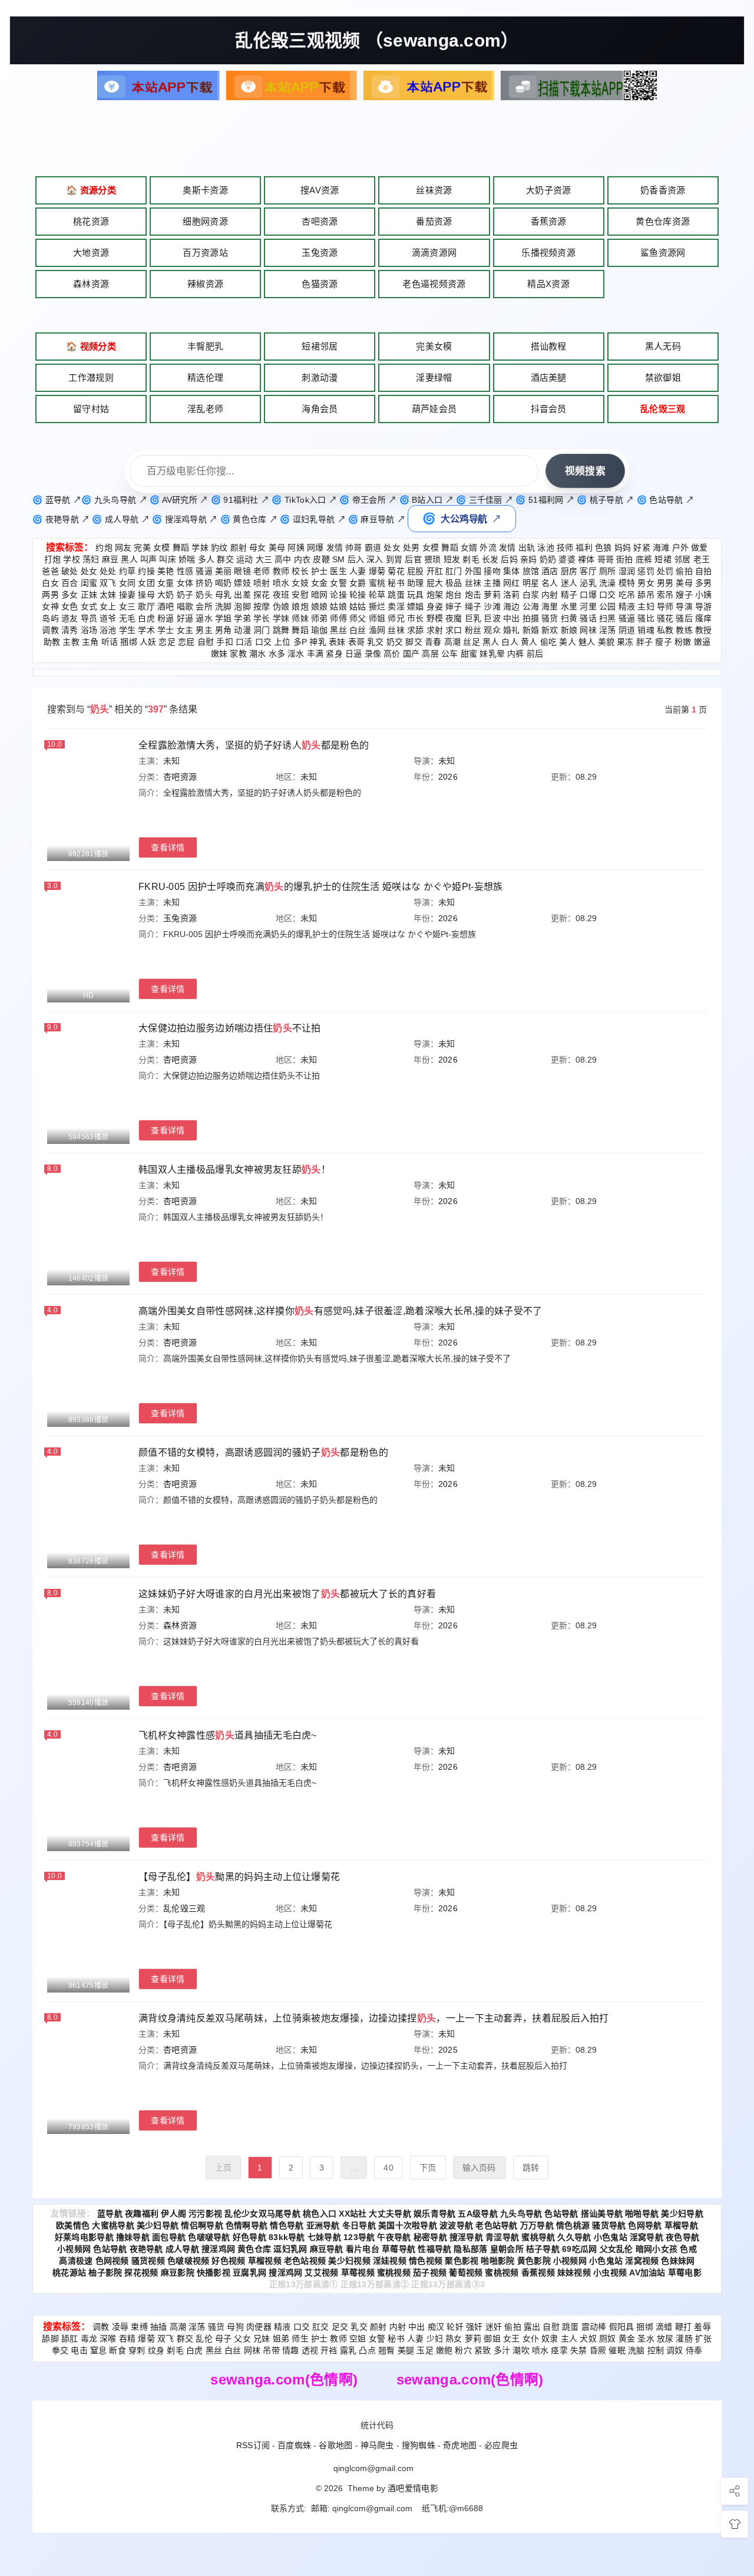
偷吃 (549, 642)
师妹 (300, 618)
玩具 (416, 595)
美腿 (406, 2350)
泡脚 (242, 606)
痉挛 (559, 2350)
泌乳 (588, 583)
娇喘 (187, 559)
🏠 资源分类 (91, 190)
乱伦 (204, 2338)
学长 (262, 618)
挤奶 (204, 583)
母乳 (224, 595)
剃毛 (471, 559)
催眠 (617, 2350)
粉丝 (473, 630)
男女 (646, 583)
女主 (185, 630)
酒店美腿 (549, 377)
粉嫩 (683, 642)
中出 (512, 618)
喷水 (281, 583)
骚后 (684, 618)
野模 (435, 618)
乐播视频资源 (548, 253)
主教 (71, 642)
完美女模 (434, 346)
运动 (245, 559)
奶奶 (548, 559)
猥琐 (433, 559)
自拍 (704, 571)
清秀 (70, 630)
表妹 (337, 642)
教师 (281, 571)
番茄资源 (434, 221)
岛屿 (50, 618)
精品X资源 (548, 284)
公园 (608, 606)
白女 (50, 583)
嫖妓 (242, 583)
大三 (264, 559)
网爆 (315, 547)
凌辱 (120, 2327)
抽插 (159, 2327)
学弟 (242, 618)
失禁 (579, 2350)
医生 (338, 571)
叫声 (149, 559)
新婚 (531, 630)
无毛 (128, 618)
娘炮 (300, 606)
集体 (512, 571)
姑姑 (358, 606)
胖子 (645, 642)
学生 (128, 630)
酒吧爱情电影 (413, 2488)
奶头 (204, 595)
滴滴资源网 (434, 253)
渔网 (377, 630)
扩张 (704, 2338)
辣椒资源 (205, 284)
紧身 (334, 654)
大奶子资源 (549, 190)
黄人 (529, 642)
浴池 (108, 630)
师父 (358, 618)
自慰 (206, 642)
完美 (142, 547)
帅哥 (354, 547)
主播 (492, 583)
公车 (450, 654)
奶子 (185, 595)
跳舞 (281, 630)
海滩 (661, 547)
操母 (146, 595)
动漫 (242, 630)
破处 (70, 571)
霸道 (373, 547)
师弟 (320, 618)
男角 (224, 630)
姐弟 (281, 2338)
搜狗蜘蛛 (419, 2445)
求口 (454, 630)
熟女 (454, 2338)
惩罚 (646, 571)
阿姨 (296, 547)
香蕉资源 (549, 221)
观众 (492, 630)
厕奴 (608, 2338)
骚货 (550, 618)
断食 (118, 2350)
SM (339, 559)
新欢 (550, 630)
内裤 (516, 654)
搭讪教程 (549, 346)
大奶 (166, 595)
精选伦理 (205, 377)
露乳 (348, 2350)
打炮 (53, 559)
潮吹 (521, 2350)
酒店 (550, 571)
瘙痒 (704, 618)
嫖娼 (416, 606)
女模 (162, 547)
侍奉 (694, 2350)
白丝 (358, 630)
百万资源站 (205, 253)
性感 (185, 571)
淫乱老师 (205, 409)
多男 (704, 583)
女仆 (531, 2338)
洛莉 (512, 595)
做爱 (700, 547)
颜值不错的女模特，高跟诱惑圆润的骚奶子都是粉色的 (263, 1452)
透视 (310, 2350)
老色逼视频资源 (434, 284)
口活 (244, 642)
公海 (531, 606)
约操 (146, 571)
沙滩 (492, 606)
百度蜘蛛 (294, 2445)
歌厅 (146, 606)
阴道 (627, 630)
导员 (89, 618)
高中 (283, 559)
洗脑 (636, 2350)
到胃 (394, 559)
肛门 (454, 571)
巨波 (492, 618)
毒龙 (89, 2338)
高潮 (453, 642)
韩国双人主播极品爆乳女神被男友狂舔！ (234, 1170)
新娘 (569, 630)
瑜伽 (320, 630)
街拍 (625, 559)
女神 (50, 606)
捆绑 (129, 642)
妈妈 (623, 547)
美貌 (606, 642)
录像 (373, 654)
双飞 (108, 583)
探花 (262, 595)
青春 (433, 642)
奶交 (395, 642)
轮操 (358, 595)
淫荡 (608, 630)
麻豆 (110, 559)
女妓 (300, 583)
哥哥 (606, 559)
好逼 (185, 618)
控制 (656, 2350)
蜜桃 (377, 583)
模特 (627, 583)
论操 (338, 595)
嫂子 (684, 595)
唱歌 (185, 606)
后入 (356, 559)
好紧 (642, 547)
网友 (123, 547)
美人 (568, 642)
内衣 (302, 559)
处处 (108, 571)
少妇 (435, 2338)
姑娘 (338, 606)
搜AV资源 (320, 190)
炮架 (435, 595)
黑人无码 (663, 346)
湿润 (627, 571)
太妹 (108, 595)
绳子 (473, 606)
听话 (110, 642)
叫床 (168, 559)
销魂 (646, 630)
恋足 (167, 642)
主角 (90, 642)
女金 (320, 583)
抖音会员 (549, 409)
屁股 (416, 571)
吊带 (271, 2350)
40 (388, 2168)
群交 (225, 559)
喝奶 (224, 583)
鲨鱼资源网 (663, 253)
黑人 (129, 559)
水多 (277, 654)
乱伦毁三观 (663, 409)
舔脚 (50, 2338)
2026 (448, 777)
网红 (512, 583)
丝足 (472, 642)
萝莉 (492, 595)
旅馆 (531, 571)
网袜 (588, 630)
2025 (448, 2050)
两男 (50, 595)
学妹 (200, 547)
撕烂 (377, 606)
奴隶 (550, 2338)
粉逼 (166, 618)
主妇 (646, 606)
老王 (702, 559)
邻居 (682, 559)
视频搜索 (585, 471)
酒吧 (166, 606)
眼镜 (242, 571)
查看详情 (168, 847)
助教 (52, 642)
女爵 (358, 583)
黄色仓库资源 (663, 221)
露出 (532, 2327)
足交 (340, 2327)
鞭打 (684, 2327)
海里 (550, 606)
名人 (550, 583)
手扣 (225, 642)
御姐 (492, 2338)
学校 (72, 559)
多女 (70, 595)
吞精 (128, 2338)
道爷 (108, 618)
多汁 (502, 2350)
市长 (416, 618)
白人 (510, 642)
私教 (665, 630)
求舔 (416, 630)
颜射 (239, 547)
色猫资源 (320, 284)
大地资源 (91, 253)
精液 (627, 606)
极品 (454, 583)
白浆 (531, 595)
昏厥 (598, 2350)
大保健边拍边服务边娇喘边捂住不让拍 (230, 1028)
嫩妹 (219, 654)
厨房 (569, 571)
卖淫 (396, 606)
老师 (262, 571)
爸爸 (50, 571)
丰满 (315, 654)
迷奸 (494, 2327)
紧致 (483, 2350)
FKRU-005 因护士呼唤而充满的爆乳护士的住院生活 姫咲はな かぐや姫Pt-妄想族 (321, 887)
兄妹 (262, 2338)
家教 (238, 654)
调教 (50, 630)
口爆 (588, 595)
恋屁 (186, 642)
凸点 (367, 2350)
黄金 (627, 2338)
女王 (512, 2338)
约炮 (104, 547)
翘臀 (387, 2350)
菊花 (396, 571)
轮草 (377, 595)
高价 (392, 654)
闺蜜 (89, 583)
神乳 (318, 642)
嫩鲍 (444, 2350)
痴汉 (436, 2327)
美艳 (166, 571)
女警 (338, 583)
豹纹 (219, 547)
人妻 (358, 571)
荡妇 (91, 559)
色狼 (603, 547)
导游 (704, 606)
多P (300, 642)
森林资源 (91, 284)
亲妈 (529, 559)
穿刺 (137, 2350)
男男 (665, 583)
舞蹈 (181, 547)
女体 (185, 583)
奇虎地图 (460, 2445)
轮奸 (455, 2327)
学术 (146, 630)
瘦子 (664, 642)
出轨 (527, 547)
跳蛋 (396, 595)
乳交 (376, 642)
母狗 (235, 2327)
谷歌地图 (335, 2445)
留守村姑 (91, 409)
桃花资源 (91, 221)
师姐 (377, 618)
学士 (166, 630)
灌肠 (684, 2338)
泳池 (546, 547)
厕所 (608, 571)
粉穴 (463, 2350)
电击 (79, 2350)
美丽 (224, 571)
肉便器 (259, 2327)
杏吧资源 (320, 221)
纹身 (156, 2350)
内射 (550, 595)
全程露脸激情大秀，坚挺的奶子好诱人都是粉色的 (254, 745)
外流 (488, 547)
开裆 (329, 2350)
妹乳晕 (492, 654)
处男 (411, 547)
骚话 (588, 618)
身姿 (435, 606)
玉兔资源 (320, 253)
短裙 (663, 559)
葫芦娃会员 (434, 409)
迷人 (569, 583)
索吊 (665, 595)
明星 (531, 583)
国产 (411, 654)
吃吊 (627, 595)
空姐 (358, 2338)
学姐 (224, 618)
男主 (204, 630)
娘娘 (320, 606)
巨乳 (473, 618)
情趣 (291, 2350)
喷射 (262, 583)
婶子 (454, 606)
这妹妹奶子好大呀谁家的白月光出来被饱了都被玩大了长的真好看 (287, 1594)
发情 (335, 547)
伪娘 (281, 606)
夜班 (281, 595)
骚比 (646, 618)
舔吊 (646, 595)
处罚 (665, 571)
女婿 (469, 547)
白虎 (146, 618)
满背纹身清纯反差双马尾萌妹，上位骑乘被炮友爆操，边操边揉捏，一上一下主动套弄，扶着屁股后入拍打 (374, 2018)
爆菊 (377, 571)
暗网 (320, 595)
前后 (535, 654)
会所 (204, 606)
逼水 (204, 618)
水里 (569, 606)
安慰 (300, 595)
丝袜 (473, 583)
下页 (428, 2168)
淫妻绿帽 (434, 377)
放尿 (665, 2338)
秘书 (396, 583)
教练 (684, 630)
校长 (300, 571)
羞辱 (702, 2327)
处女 (392, 547)
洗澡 (608, 583)
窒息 (99, 2350)
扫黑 (608, 618)
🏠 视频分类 (91, 346)
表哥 (357, 642)
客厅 (588, 571)
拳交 (60, 2350)
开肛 (435, 571)
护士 (320, 571)
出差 (242, 595)
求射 (435, 630)
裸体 (586, 559)
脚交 (414, 642)
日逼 (354, 654)
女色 (70, 606)
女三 (128, 606)
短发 (452, 559)
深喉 (108, 2338)
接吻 (492, 571)
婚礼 (512, 630)
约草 (128, 571)
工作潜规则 (91, 377)
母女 (258, 547)
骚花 (665, 618)
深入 (375, 559)
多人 (206, 559)
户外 (681, 547)
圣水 (646, 2338)
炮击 (473, 595)
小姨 (704, 595)
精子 (569, 595)
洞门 (262, 630)
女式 (89, 606)
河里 (588, 606)
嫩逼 (702, 642)
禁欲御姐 (663, 377)
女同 (128, 583)
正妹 (89, 595)
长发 (490, 559)
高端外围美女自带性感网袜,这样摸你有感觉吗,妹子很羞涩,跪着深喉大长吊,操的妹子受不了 (340, 1311)
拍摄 (531, 618)
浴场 (89, 630)
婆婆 (567, 559)
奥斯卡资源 (205, 190)
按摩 (262, 606)
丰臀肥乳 (205, 346)
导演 (684, 606)
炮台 (454, 595)
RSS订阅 (253, 2445)
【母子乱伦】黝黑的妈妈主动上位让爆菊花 (239, 1877)
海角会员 (320, 409)
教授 (704, 630)
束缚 (139, 2327)
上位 (282, 642)
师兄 (396, 618)
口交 (608, 595)
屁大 (435, 583)
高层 (430, 654)
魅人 (587, 642)
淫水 (296, 654)
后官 (413, 559)
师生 (300, 2338)
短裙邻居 (320, 346)
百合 (70, 583)
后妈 (509, 559)
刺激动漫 (320, 377)
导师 (665, 606)
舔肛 (70, 2338)
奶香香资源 (663, 190)
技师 (565, 547)
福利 (584, 547)
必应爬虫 (501, 2445)
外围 (473, 571)
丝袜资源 (434, 190)
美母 (277, 547)
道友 (70, 618)
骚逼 (204, 571)
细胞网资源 (205, 221)
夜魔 (454, 618)
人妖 (148, 642)
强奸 (474, 2327)
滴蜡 (664, 2327)
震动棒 (594, 2327)
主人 (569, 2338)
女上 (108, 606)
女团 (146, 583)
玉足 (425, 2350)
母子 (224, 2338)
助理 (416, 583)
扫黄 (569, 618)
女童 (166, 583)
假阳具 (622, 2327)
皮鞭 (321, 559)
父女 (242, 2338)
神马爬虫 (377, 2445)
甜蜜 (469, 654)
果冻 (625, 642)
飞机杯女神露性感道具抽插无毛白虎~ (228, 1735)
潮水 (258, 654)
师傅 (338, 618)
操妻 (128, 595)
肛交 (321, 2327)
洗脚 (224, 606)
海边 (512, 606)
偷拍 (684, 571)
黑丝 (338, 630)
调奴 (675, 2350)
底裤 (644, 559)
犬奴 (588, 2338)
